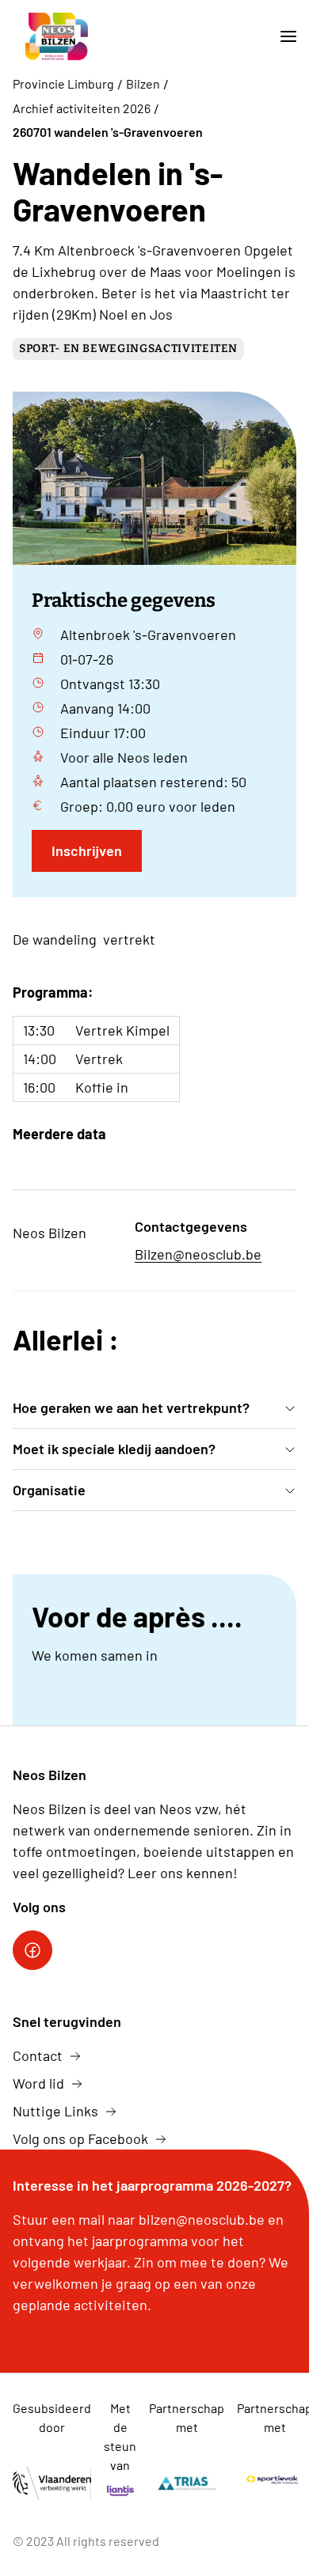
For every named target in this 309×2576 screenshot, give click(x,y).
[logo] (59, 37)
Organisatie (49, 1490)
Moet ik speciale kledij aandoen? (114, 1449)
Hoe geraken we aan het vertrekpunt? (131, 1407)
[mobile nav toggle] (282, 37)
